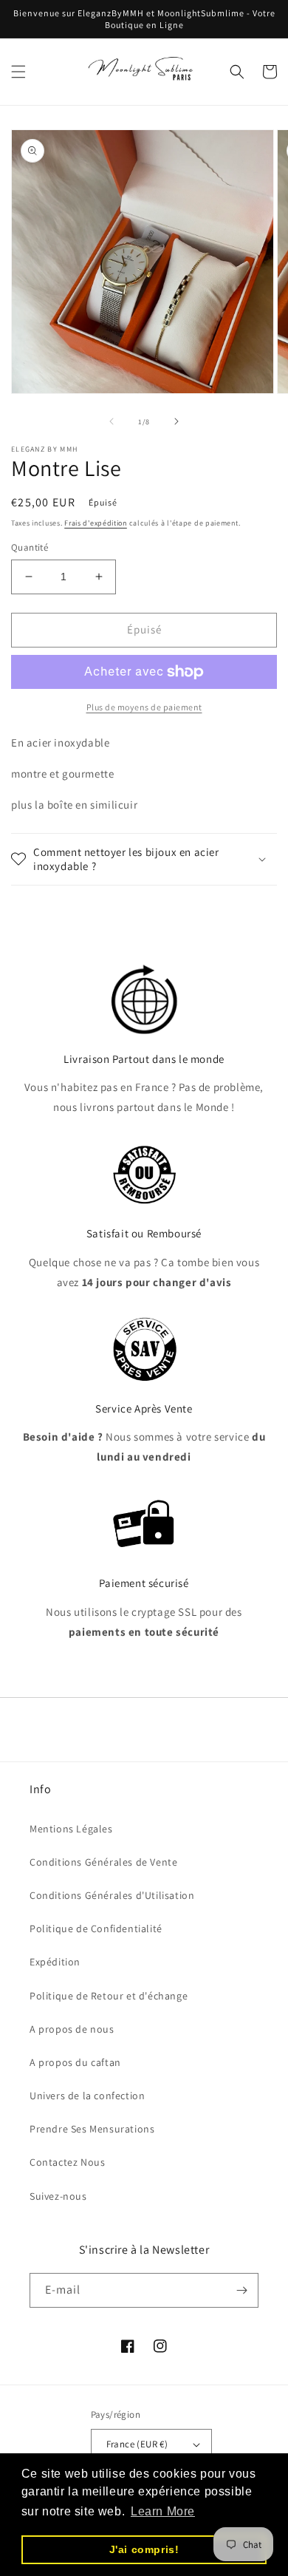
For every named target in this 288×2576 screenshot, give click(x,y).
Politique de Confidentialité (96, 1928)
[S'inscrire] (241, 2290)
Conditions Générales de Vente (103, 1862)
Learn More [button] (163, 2511)
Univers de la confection (87, 2096)
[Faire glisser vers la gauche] (112, 421)
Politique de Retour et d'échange (109, 1996)
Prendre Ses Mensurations (92, 2129)
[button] (18, 72)
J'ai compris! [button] (144, 2549)
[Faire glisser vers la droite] (176, 421)
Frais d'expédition (96, 523)
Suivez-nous (58, 2196)
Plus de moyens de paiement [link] (144, 707)
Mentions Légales (71, 1829)
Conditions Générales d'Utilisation (112, 1895)
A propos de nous (72, 2029)
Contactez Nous (67, 2162)
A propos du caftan (75, 2062)
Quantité (30, 547)
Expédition (55, 1962)
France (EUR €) (137, 2444)
